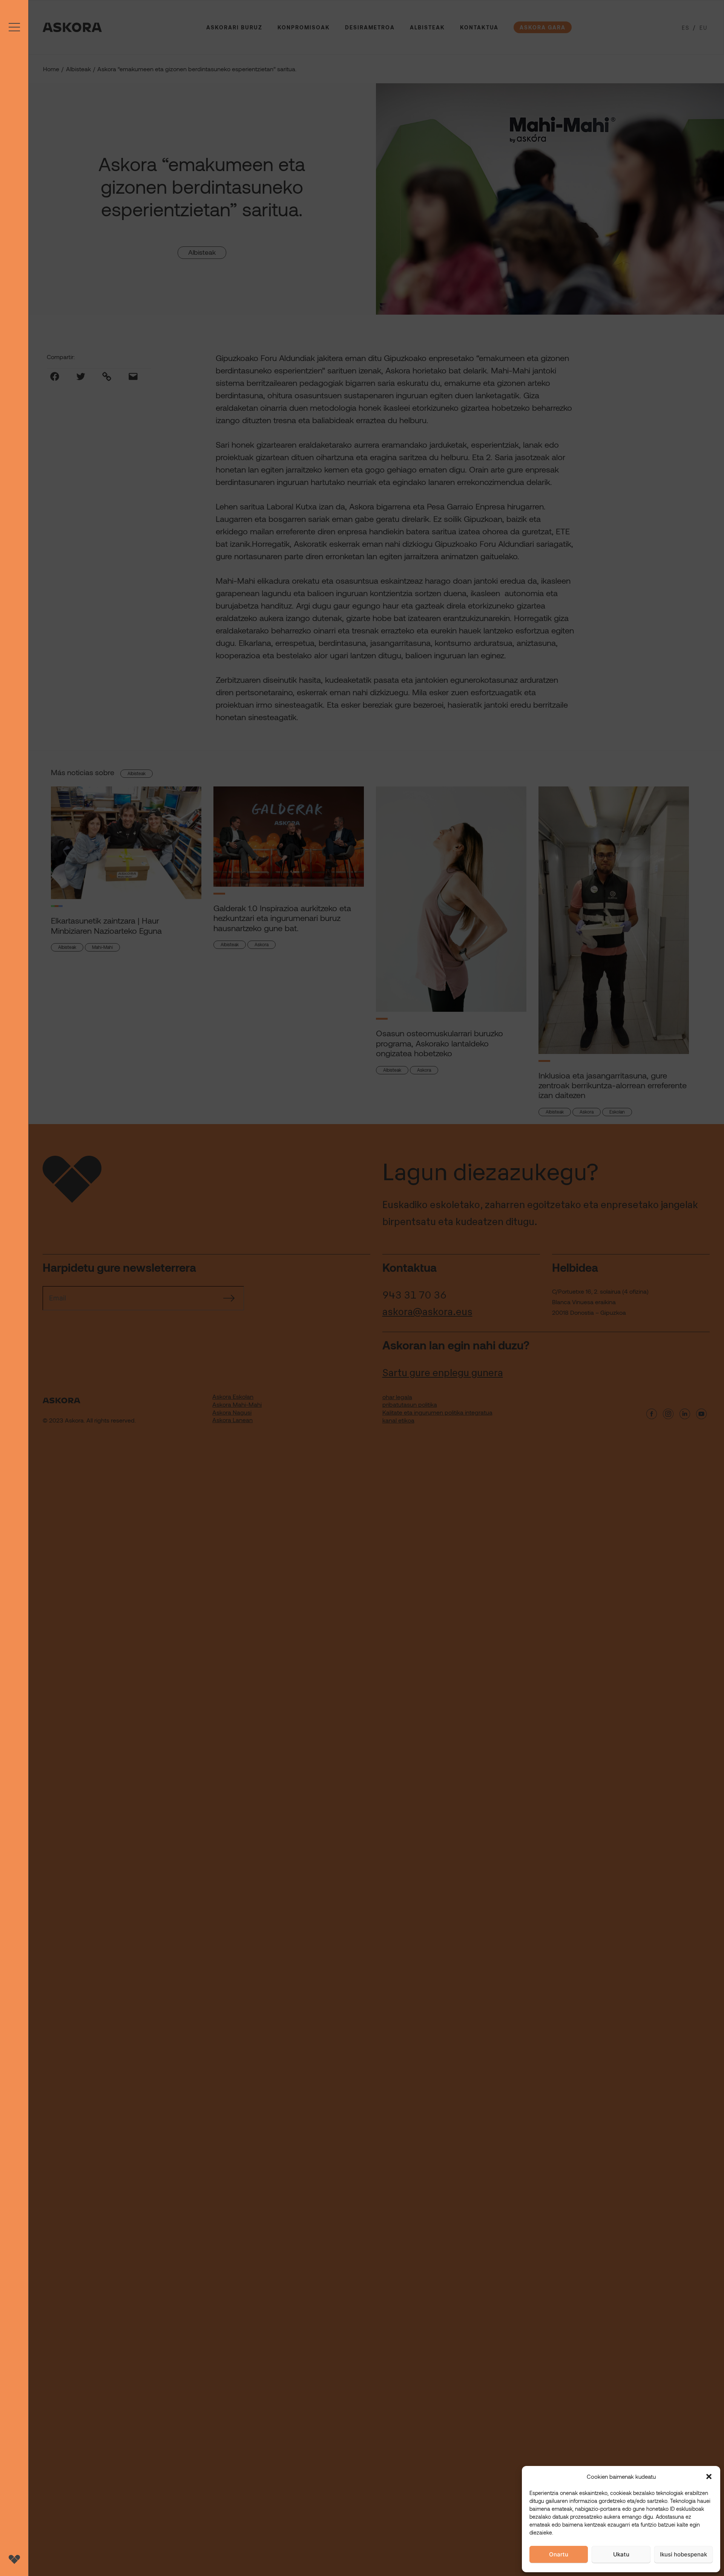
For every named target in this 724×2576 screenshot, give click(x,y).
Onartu (559, 2554)
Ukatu (621, 2554)
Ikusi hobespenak (683, 2554)
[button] (709, 2477)
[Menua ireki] (14, 1288)
